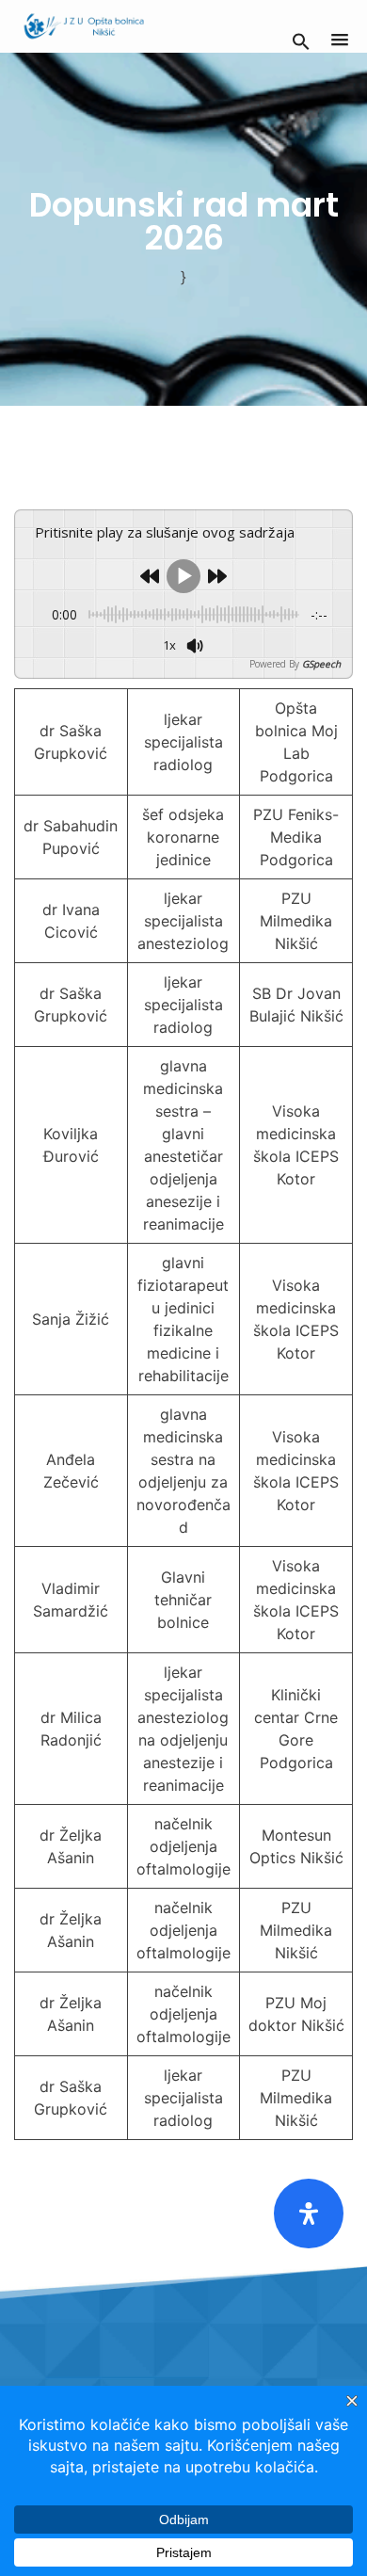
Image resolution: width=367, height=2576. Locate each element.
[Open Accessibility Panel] (309, 2214)
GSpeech (321, 664)
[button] (301, 40)
